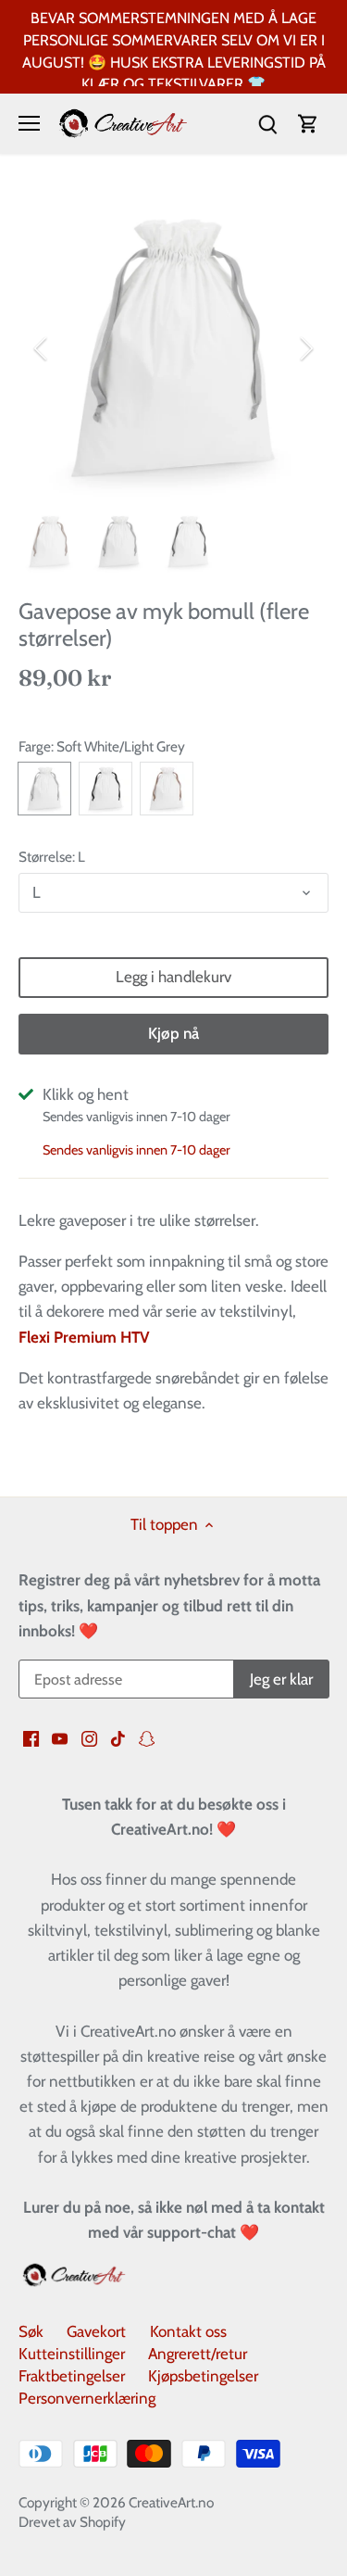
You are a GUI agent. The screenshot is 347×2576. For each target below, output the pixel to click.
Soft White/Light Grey (44, 789)
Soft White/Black (105, 789)
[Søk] (267, 124)
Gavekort (96, 2331)
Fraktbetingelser (72, 2376)
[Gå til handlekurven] (308, 124)
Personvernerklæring (87, 2398)
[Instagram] (89, 1737)
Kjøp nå (173, 1033)
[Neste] (305, 348)
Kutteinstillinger (72, 2354)
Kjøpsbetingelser (203, 2376)
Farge (35, 747)
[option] (173, 348)
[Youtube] (60, 1737)
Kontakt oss (188, 2331)
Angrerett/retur (198, 2354)
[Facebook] (31, 1737)
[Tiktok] (118, 1737)
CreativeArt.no (171, 2502)
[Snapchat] (147, 1737)
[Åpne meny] (29, 123)
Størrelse (45, 857)
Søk (31, 2331)
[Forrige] (42, 348)
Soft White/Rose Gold (167, 789)
